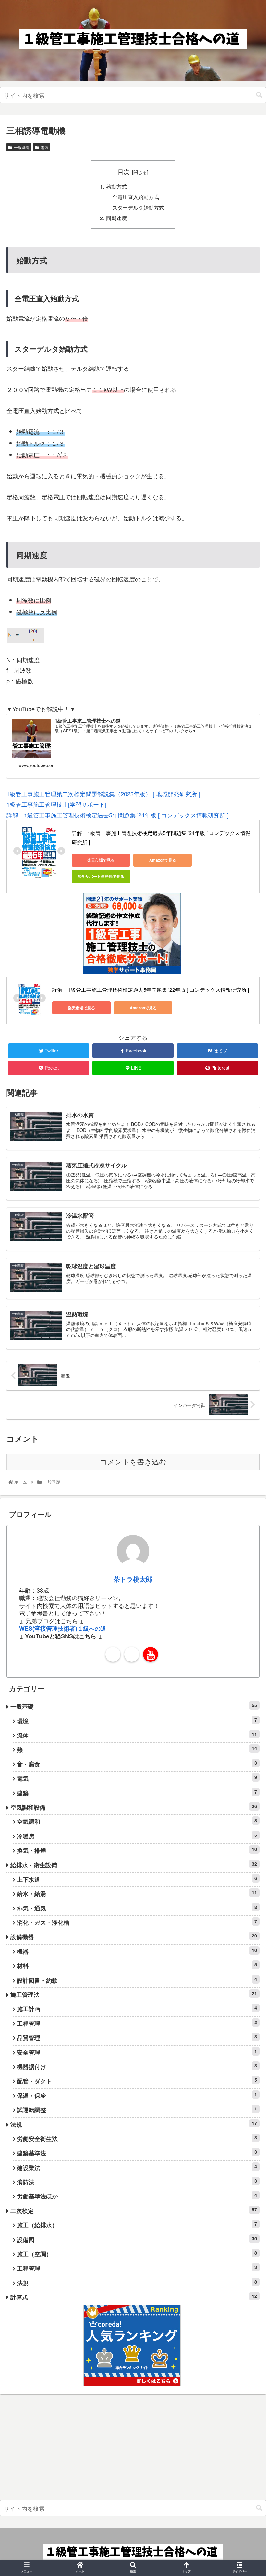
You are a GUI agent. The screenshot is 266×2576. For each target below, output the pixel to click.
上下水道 (137, 1879)
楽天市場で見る (101, 860)
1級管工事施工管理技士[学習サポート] (56, 804)
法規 (134, 2124)
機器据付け (137, 2066)
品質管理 (137, 2038)
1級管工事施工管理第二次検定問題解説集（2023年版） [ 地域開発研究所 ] (103, 794)
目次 (124, 172)
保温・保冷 (137, 2095)
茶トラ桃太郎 (133, 1579)
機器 (137, 1951)
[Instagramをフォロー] (132, 1654)
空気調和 (137, 1821)
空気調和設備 (134, 1807)
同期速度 (116, 218)
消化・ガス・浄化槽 (137, 1922)
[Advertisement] (133, 2449)
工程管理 (137, 2023)
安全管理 (137, 2052)
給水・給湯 (137, 1893)
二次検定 (134, 2211)
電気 (44, 147)
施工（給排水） (137, 2225)
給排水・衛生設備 (134, 1865)
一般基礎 (22, 147)
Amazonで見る (163, 860)
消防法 (137, 2182)
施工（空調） (137, 2254)
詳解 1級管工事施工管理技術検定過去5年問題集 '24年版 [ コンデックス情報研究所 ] (118, 815)
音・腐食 (137, 1764)
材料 (137, 1966)
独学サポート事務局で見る (101, 876)
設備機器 (134, 1937)
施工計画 (137, 2009)
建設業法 (137, 2167)
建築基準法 (137, 2153)
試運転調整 (137, 2110)
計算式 (134, 2297)
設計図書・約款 (137, 1980)
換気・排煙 (137, 1850)
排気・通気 (137, 1908)
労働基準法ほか (137, 2196)
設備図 (137, 2240)
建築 (137, 1793)
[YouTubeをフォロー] (151, 1654)
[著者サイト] (113, 1654)
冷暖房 (137, 1836)
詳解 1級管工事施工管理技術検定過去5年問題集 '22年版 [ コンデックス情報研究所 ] (151, 990)
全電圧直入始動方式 (136, 197)
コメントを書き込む (133, 1462)
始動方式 (116, 186)
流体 (137, 1735)
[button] (259, 95)
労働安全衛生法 (137, 2139)
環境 (137, 1721)
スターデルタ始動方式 (138, 207)
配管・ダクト (137, 2081)
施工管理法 (134, 1994)
